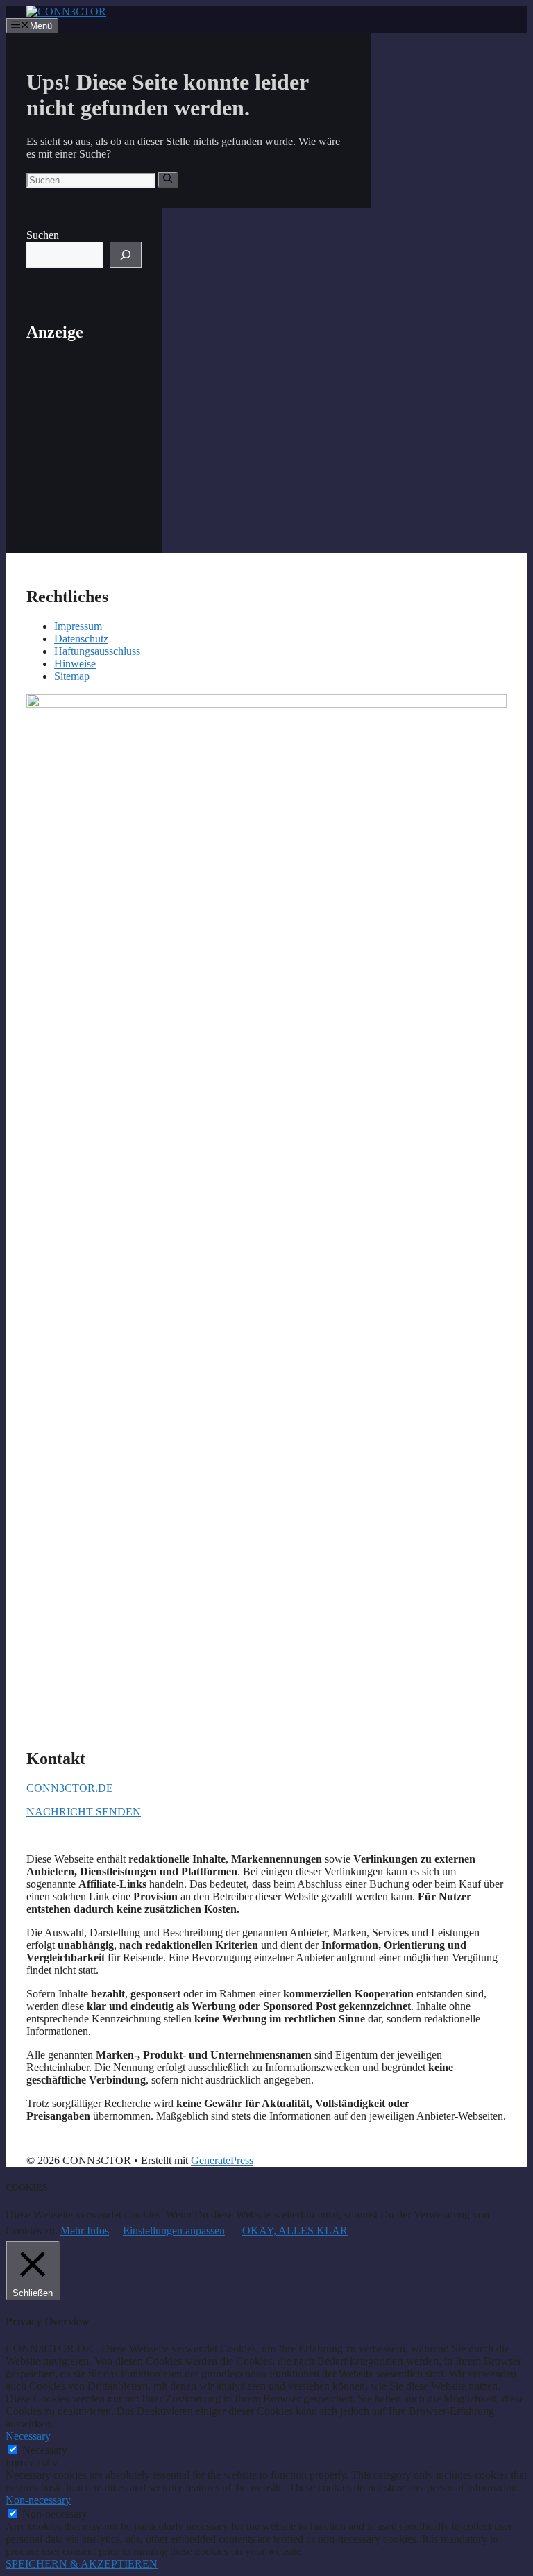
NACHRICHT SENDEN (84, 1812)
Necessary (45, 2450)
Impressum (78, 626)
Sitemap (72, 676)
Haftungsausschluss (97, 651)
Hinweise (75, 664)
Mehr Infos (85, 2230)
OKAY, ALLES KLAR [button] (295, 2230)
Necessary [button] (28, 2436)
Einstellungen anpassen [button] (174, 2230)
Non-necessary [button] (38, 2500)
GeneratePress (222, 2160)
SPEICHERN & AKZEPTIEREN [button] (82, 2564)
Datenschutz (81, 639)
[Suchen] (168, 179)
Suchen (43, 235)
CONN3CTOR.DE (70, 1788)
